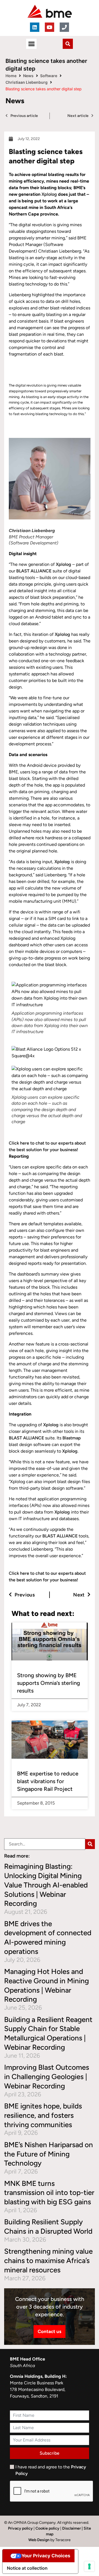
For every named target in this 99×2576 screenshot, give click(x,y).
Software (49, 76)
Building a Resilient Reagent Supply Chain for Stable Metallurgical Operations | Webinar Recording (48, 2033)
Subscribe (50, 2453)
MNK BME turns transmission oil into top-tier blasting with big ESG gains (49, 2193)
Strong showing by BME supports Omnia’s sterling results (49, 1683)
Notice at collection (27, 2568)
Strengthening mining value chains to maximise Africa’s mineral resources (48, 2261)
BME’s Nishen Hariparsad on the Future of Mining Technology (49, 2154)
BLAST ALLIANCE (34, 571)
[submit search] (90, 1844)
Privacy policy (20, 2528)
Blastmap (72, 1438)
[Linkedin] (35, 27)
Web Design (39, 2540)
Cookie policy (47, 2528)
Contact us (50, 2331)
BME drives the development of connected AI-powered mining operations (48, 1938)
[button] (31, 44)
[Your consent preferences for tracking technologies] (89, 2566)
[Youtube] (50, 27)
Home (11, 76)
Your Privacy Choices (46, 2556)
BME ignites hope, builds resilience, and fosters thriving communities (43, 2115)
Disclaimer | (73, 2528)
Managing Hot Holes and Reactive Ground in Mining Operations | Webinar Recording (46, 1985)
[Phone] (64, 27)
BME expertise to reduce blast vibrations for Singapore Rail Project (48, 1781)
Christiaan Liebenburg (27, 82)
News (28, 76)
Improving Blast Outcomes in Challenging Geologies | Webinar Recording (47, 2077)
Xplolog (49, 194)
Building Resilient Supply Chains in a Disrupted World (48, 2227)
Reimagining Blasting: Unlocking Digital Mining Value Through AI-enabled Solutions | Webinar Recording (46, 1885)
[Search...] (45, 1844)
